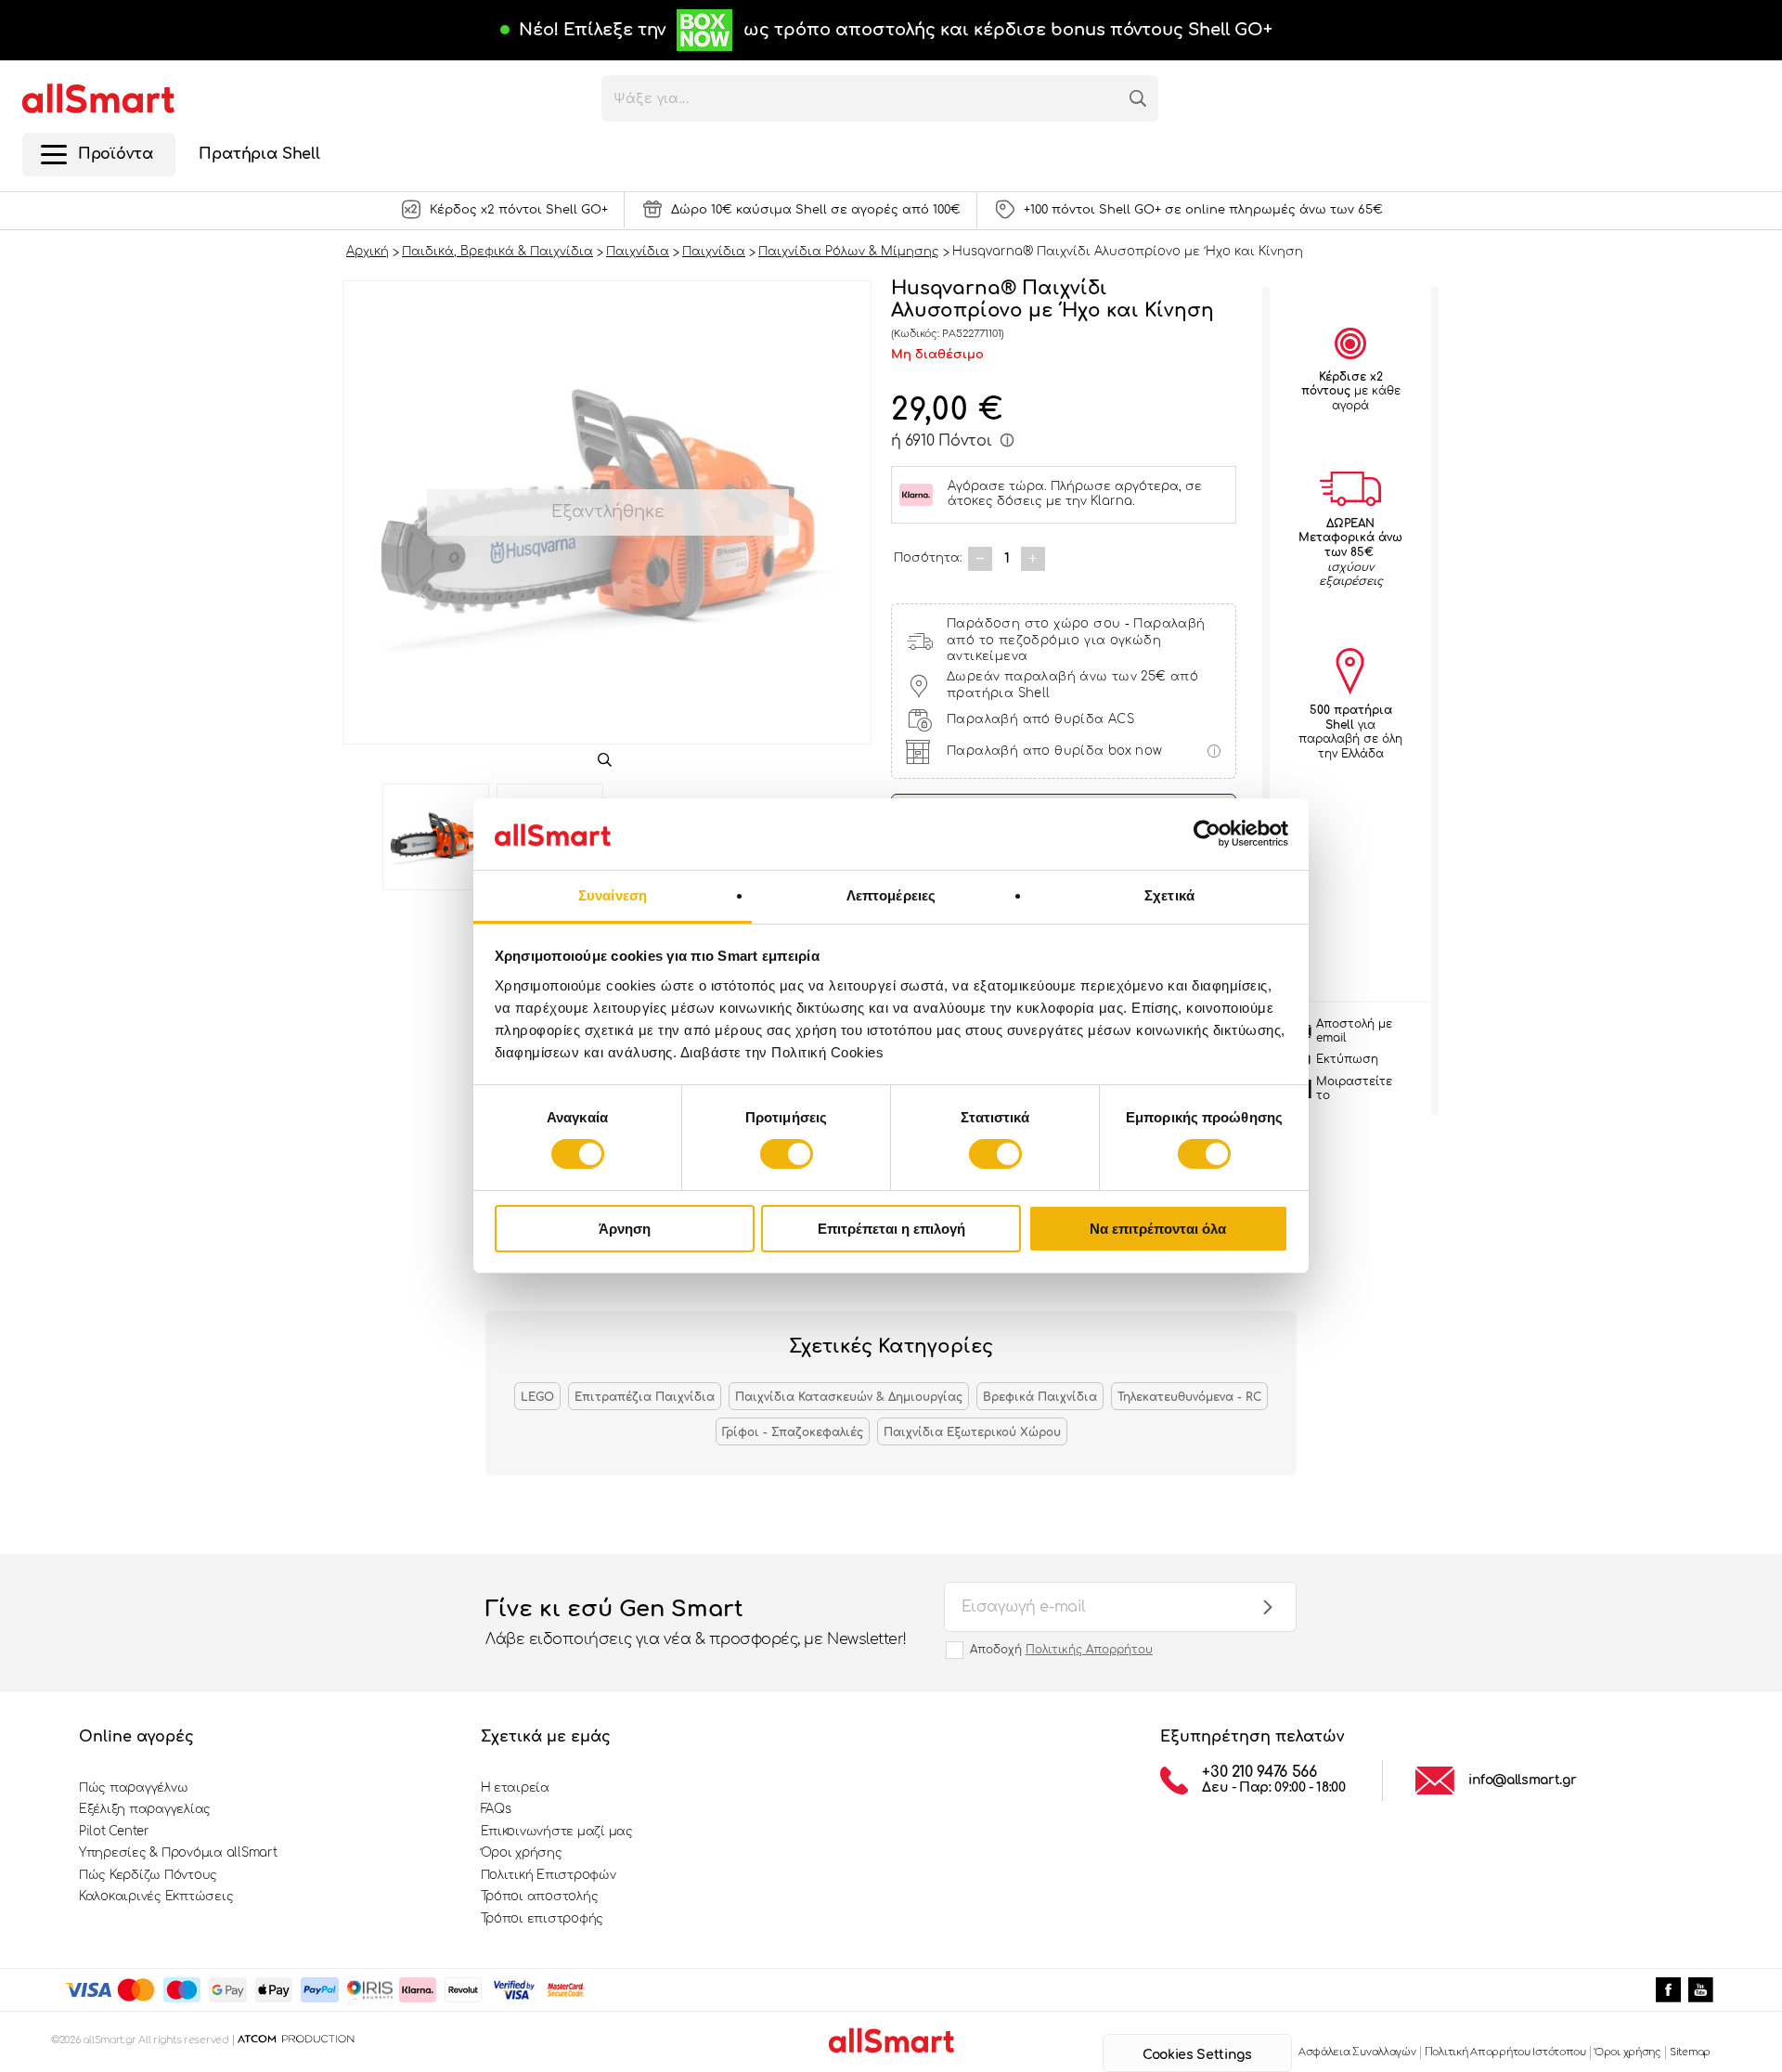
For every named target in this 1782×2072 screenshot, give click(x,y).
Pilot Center (114, 1832)
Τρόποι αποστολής (540, 1897)
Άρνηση (625, 1229)
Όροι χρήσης (522, 1853)
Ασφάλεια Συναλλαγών (1357, 2052)
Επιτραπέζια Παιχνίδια (645, 1397)
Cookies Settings (1197, 2055)
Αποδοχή (1061, 1650)
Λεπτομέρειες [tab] (891, 895)
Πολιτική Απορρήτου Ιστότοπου (1505, 2052)
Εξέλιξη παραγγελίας (145, 1809)
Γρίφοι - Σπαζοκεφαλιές (793, 1432)
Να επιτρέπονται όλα (1158, 1229)
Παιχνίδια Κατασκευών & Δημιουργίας (849, 1397)
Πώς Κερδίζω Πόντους (148, 1875)
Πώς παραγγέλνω (133, 1788)
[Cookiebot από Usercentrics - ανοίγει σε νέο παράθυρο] (1207, 834)
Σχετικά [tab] (1169, 895)
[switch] (787, 1154)
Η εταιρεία (515, 1788)
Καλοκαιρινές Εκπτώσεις (156, 1897)
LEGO (537, 1397)
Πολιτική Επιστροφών (549, 1875)
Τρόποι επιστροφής (542, 1919)
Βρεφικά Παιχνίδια (1040, 1397)
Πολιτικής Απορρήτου (1089, 1650)
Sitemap (1690, 2052)
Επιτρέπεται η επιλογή (891, 1229)
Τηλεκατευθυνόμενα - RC (1189, 1397)
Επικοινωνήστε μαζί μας (557, 1832)
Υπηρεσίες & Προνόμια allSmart (178, 1853)
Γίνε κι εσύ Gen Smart (696, 1622)
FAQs (496, 1809)
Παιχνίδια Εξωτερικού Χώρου (972, 1432)
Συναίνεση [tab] (613, 895)
